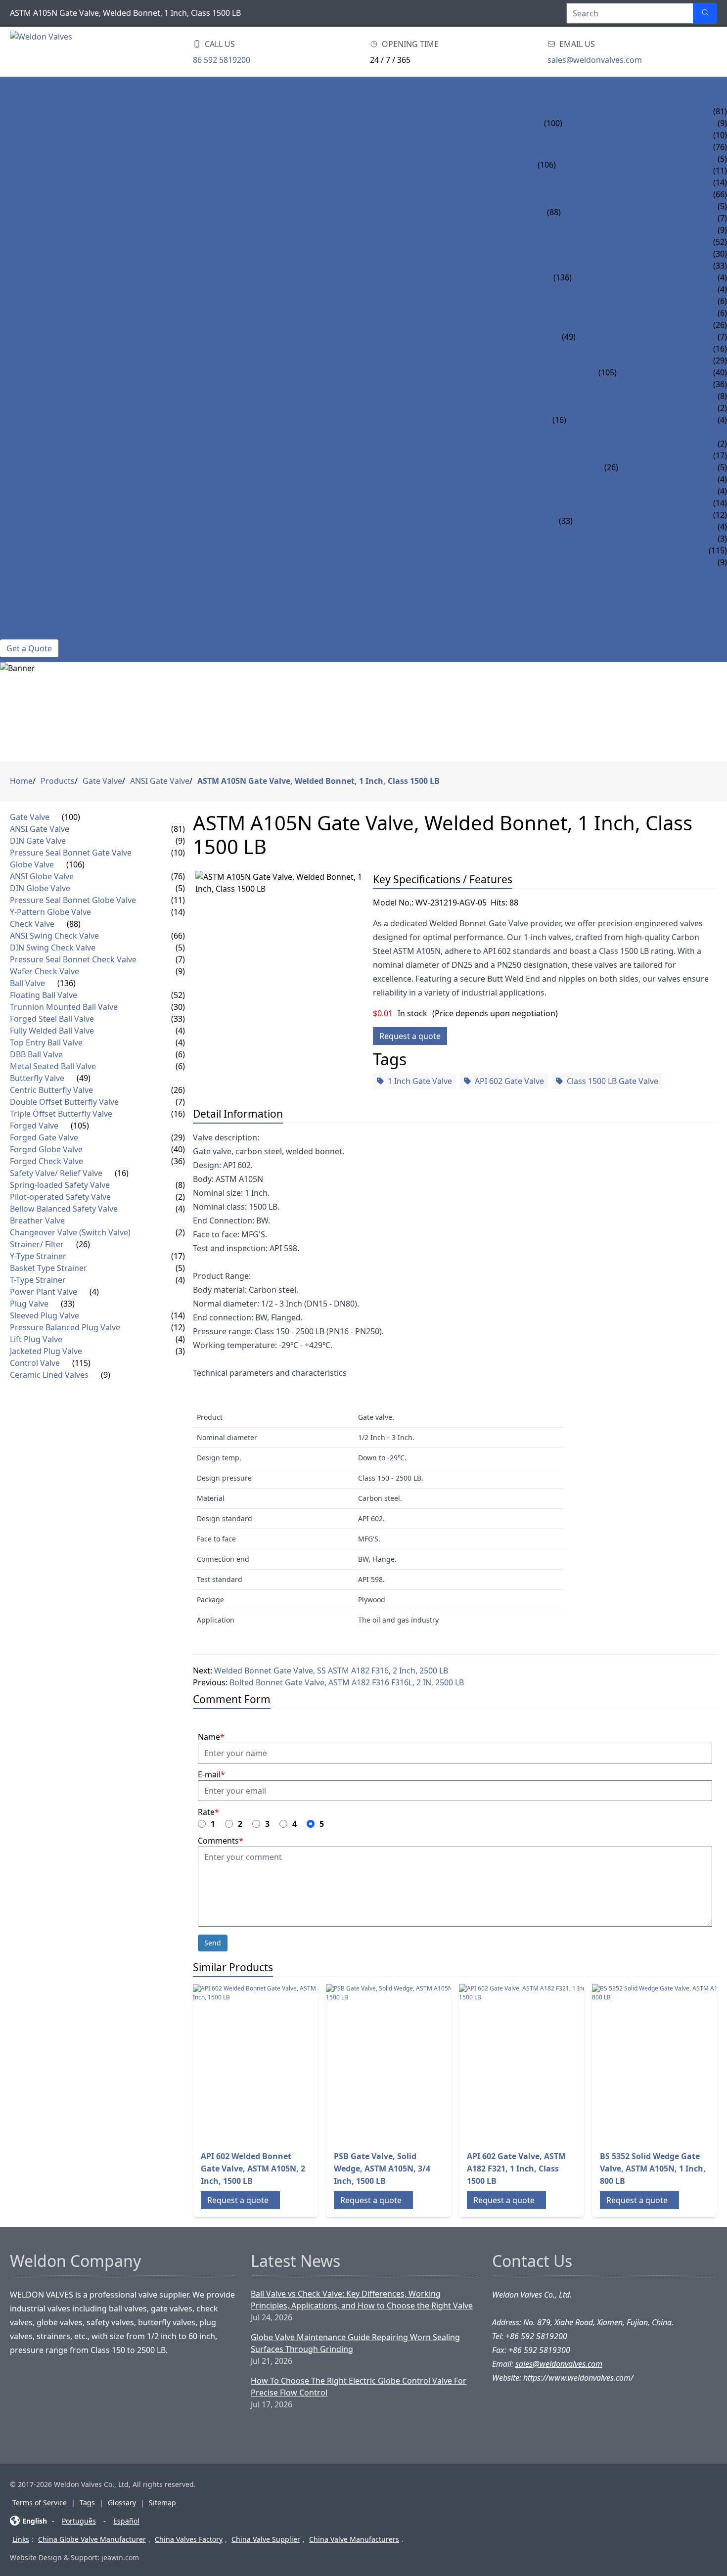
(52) (178, 995)
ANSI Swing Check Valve (610, 194)
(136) (563, 277)
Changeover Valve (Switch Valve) (636, 444)
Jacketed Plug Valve (614, 539)
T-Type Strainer (650, 479)
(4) (180, 1031)
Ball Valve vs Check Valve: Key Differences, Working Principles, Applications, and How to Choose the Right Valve (362, 2300)
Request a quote (410, 1036)
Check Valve (25, 194)
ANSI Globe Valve (591, 147)
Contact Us (24, 633)
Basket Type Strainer (662, 467)
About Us (20, 586)
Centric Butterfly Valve (626, 325)
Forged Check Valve (659, 384)
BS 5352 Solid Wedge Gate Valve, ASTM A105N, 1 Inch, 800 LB (653, 2169)
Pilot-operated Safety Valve (625, 408)
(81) (178, 829)
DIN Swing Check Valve (608, 206)
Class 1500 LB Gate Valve (613, 1081)
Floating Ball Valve (613, 242)
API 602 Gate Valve (509, 1081)
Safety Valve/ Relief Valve (53, 396)
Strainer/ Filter (33, 455)
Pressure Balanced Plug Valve (637, 515)
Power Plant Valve (40, 491)
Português (79, 2521)
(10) (178, 853)
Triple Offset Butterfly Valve (637, 349)
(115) (81, 1363)
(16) (559, 420)
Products (21, 99)
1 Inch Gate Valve (420, 1081)
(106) (547, 165)
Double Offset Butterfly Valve (640, 337)
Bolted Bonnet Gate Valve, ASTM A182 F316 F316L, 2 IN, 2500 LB (347, 1682)
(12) (178, 1327)
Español (126, 2521)
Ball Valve (21, 242)
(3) (180, 1351)
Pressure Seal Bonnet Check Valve (633, 218)
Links (21, 2539)
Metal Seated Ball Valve (621, 313)
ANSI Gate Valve (594, 111)
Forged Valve (28, 361)
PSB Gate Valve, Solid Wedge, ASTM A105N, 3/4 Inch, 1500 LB (382, 2169)
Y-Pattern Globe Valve (602, 182)
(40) (178, 1149)
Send (213, 1943)
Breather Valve (598, 432)
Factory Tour (29, 610)
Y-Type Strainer (650, 455)
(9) (180, 841)
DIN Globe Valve (589, 159)
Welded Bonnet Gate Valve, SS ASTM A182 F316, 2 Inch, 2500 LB (331, 1671)
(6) (180, 1054)
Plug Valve (23, 503)
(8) (180, 1185)
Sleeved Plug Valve (613, 503)
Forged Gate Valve (656, 361)
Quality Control (36, 622)
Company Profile (36, 598)
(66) (178, 936)
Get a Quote (29, 648)
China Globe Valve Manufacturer (92, 2539)
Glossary (122, 2503)
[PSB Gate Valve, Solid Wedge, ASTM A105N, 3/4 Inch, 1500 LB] (405, 2063)
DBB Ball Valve (602, 301)
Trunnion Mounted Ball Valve (636, 254)
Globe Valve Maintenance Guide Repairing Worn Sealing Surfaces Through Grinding (355, 2343)
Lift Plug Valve (604, 527)
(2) (180, 1197)
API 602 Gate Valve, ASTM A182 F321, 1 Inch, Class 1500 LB (516, 2169)
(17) (178, 1256)
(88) (554, 212)
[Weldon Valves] (89, 52)
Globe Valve (25, 147)
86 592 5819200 (222, 60)
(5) (180, 888)
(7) (180, 959)
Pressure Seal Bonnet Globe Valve (628, 171)
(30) (178, 1007)
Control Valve (31, 550)
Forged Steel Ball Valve (622, 266)
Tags (87, 2503)
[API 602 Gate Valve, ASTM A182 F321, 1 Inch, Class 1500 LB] (538, 2063)
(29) (178, 1137)
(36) (178, 1161)
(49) (569, 337)
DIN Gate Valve (592, 123)
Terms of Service (40, 2503)
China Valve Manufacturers (354, 2539)
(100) (553, 123)
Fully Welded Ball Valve (622, 277)
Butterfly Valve (33, 325)
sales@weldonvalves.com (595, 60)
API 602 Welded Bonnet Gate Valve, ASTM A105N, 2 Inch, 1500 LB (253, 2169)
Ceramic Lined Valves (44, 562)
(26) (611, 467)
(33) (566, 521)
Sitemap (162, 2503)
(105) (608, 372)
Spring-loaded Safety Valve (624, 396)
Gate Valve (22, 111)
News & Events (30, 574)
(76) (178, 876)
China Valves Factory (189, 2539)
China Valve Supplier (266, 2539)
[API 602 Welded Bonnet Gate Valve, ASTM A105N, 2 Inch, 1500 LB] (272, 2063)
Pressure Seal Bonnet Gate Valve (632, 135)
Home (12, 88)
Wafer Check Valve (599, 230)
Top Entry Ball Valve (615, 289)
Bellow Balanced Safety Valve (630, 420)
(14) (178, 912)
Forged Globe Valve (659, 372)
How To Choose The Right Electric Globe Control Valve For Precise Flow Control (359, 2387)
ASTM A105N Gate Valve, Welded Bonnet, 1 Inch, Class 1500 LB (318, 781)
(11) (178, 900)
